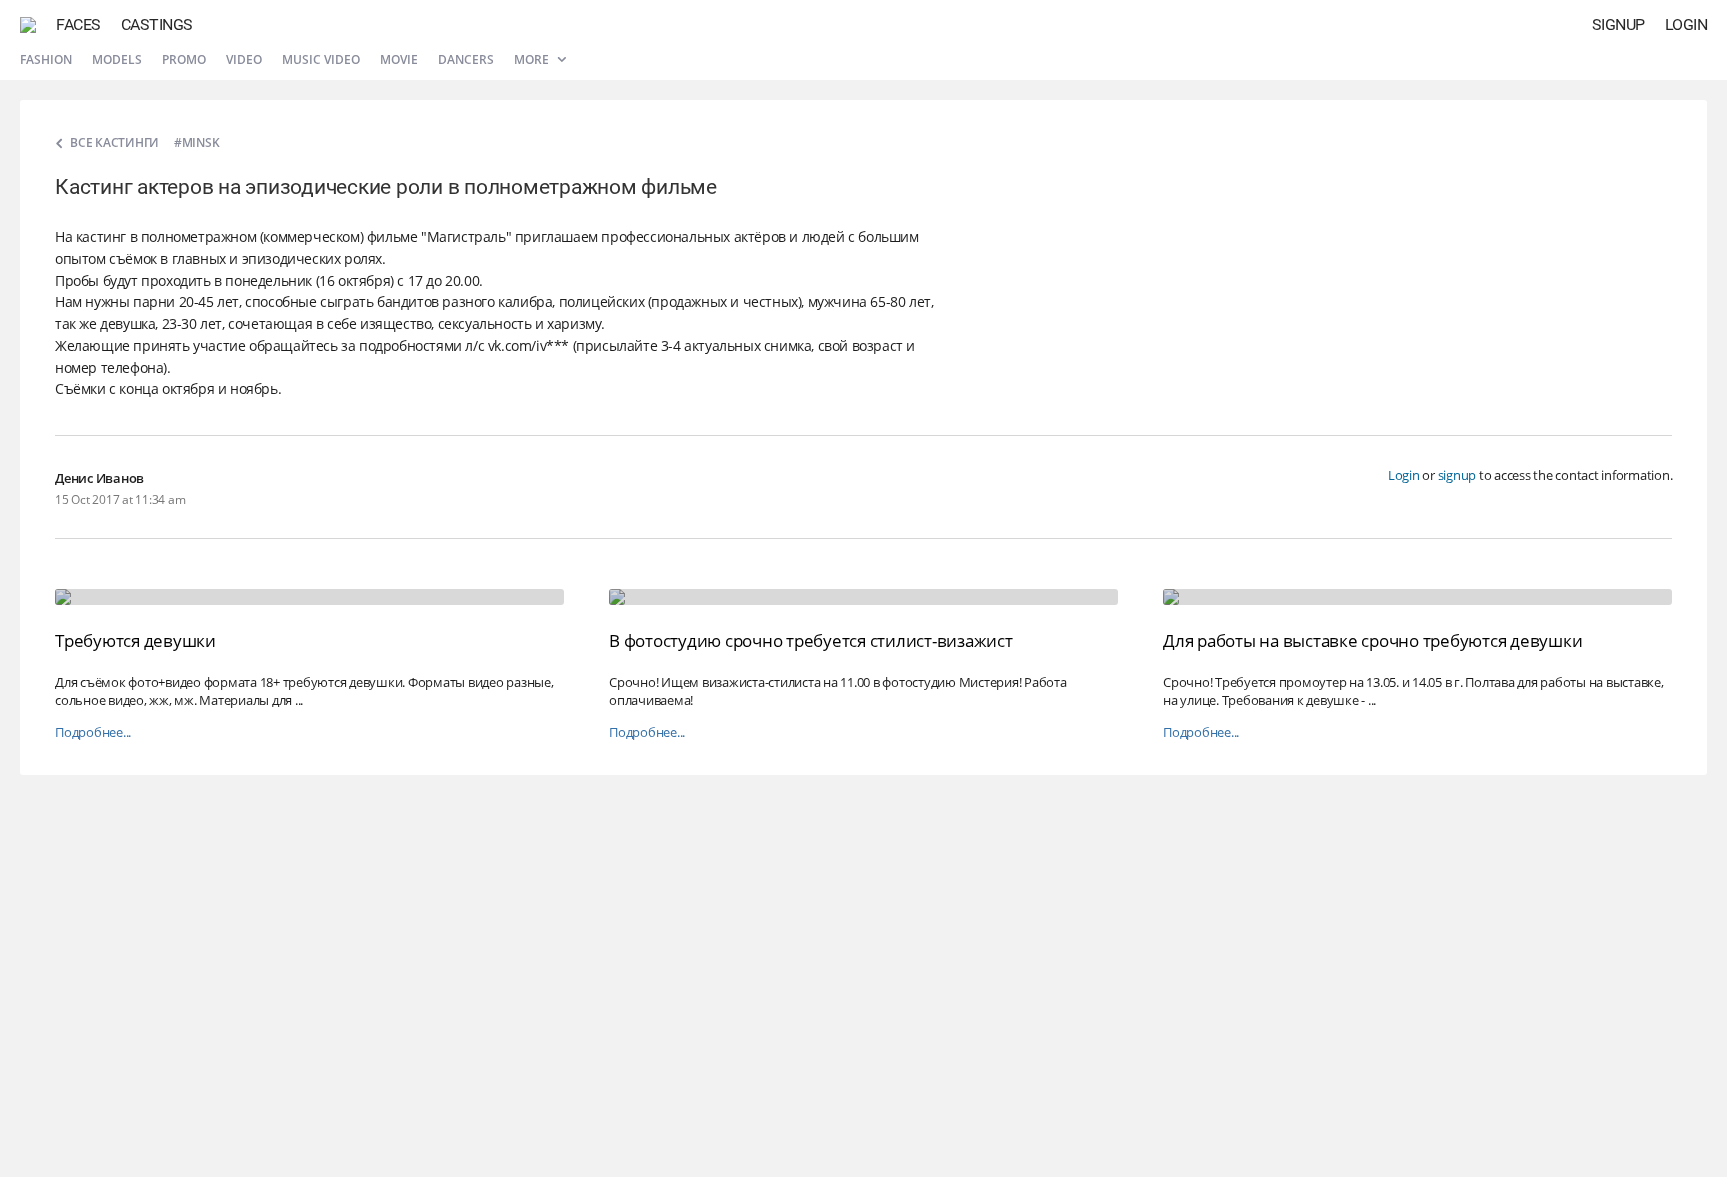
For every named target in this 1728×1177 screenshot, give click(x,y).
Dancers (466, 59)
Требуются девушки (135, 640)
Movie (399, 59)
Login (1686, 24)
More (533, 59)
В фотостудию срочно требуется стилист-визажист (811, 640)
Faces (78, 24)
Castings (157, 24)
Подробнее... (93, 732)
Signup (1618, 24)
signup (1457, 475)
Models (117, 59)
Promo (184, 59)
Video (244, 59)
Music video (321, 59)
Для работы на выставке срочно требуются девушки (1372, 640)
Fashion (46, 59)
